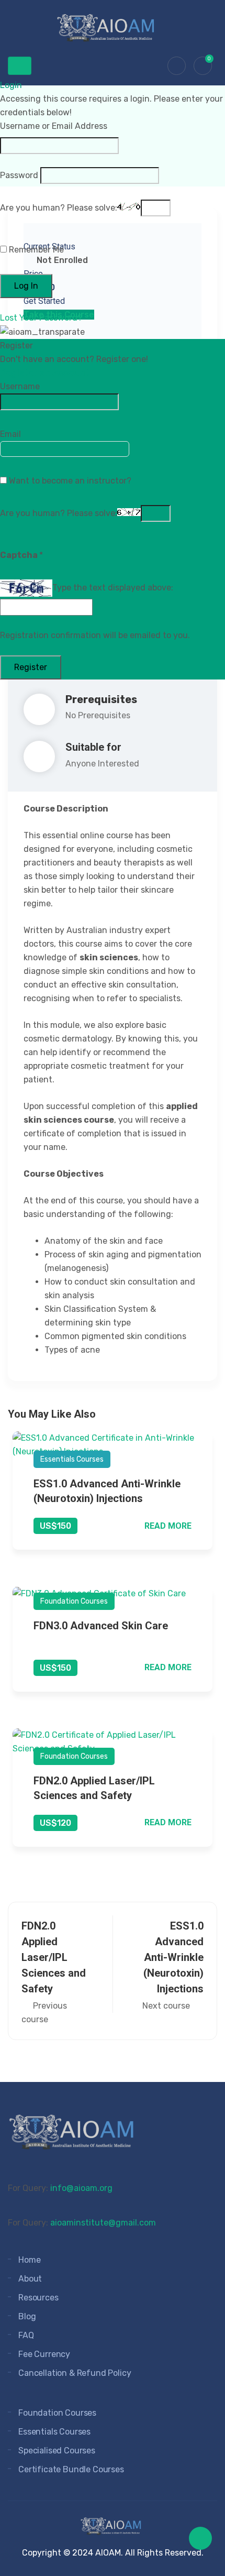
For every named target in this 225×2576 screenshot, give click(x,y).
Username (20, 386)
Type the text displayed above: (113, 588)
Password (19, 175)
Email (10, 434)
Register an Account (45, 373)
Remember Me (35, 250)
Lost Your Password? (41, 318)
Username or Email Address (54, 126)
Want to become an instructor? (69, 481)
